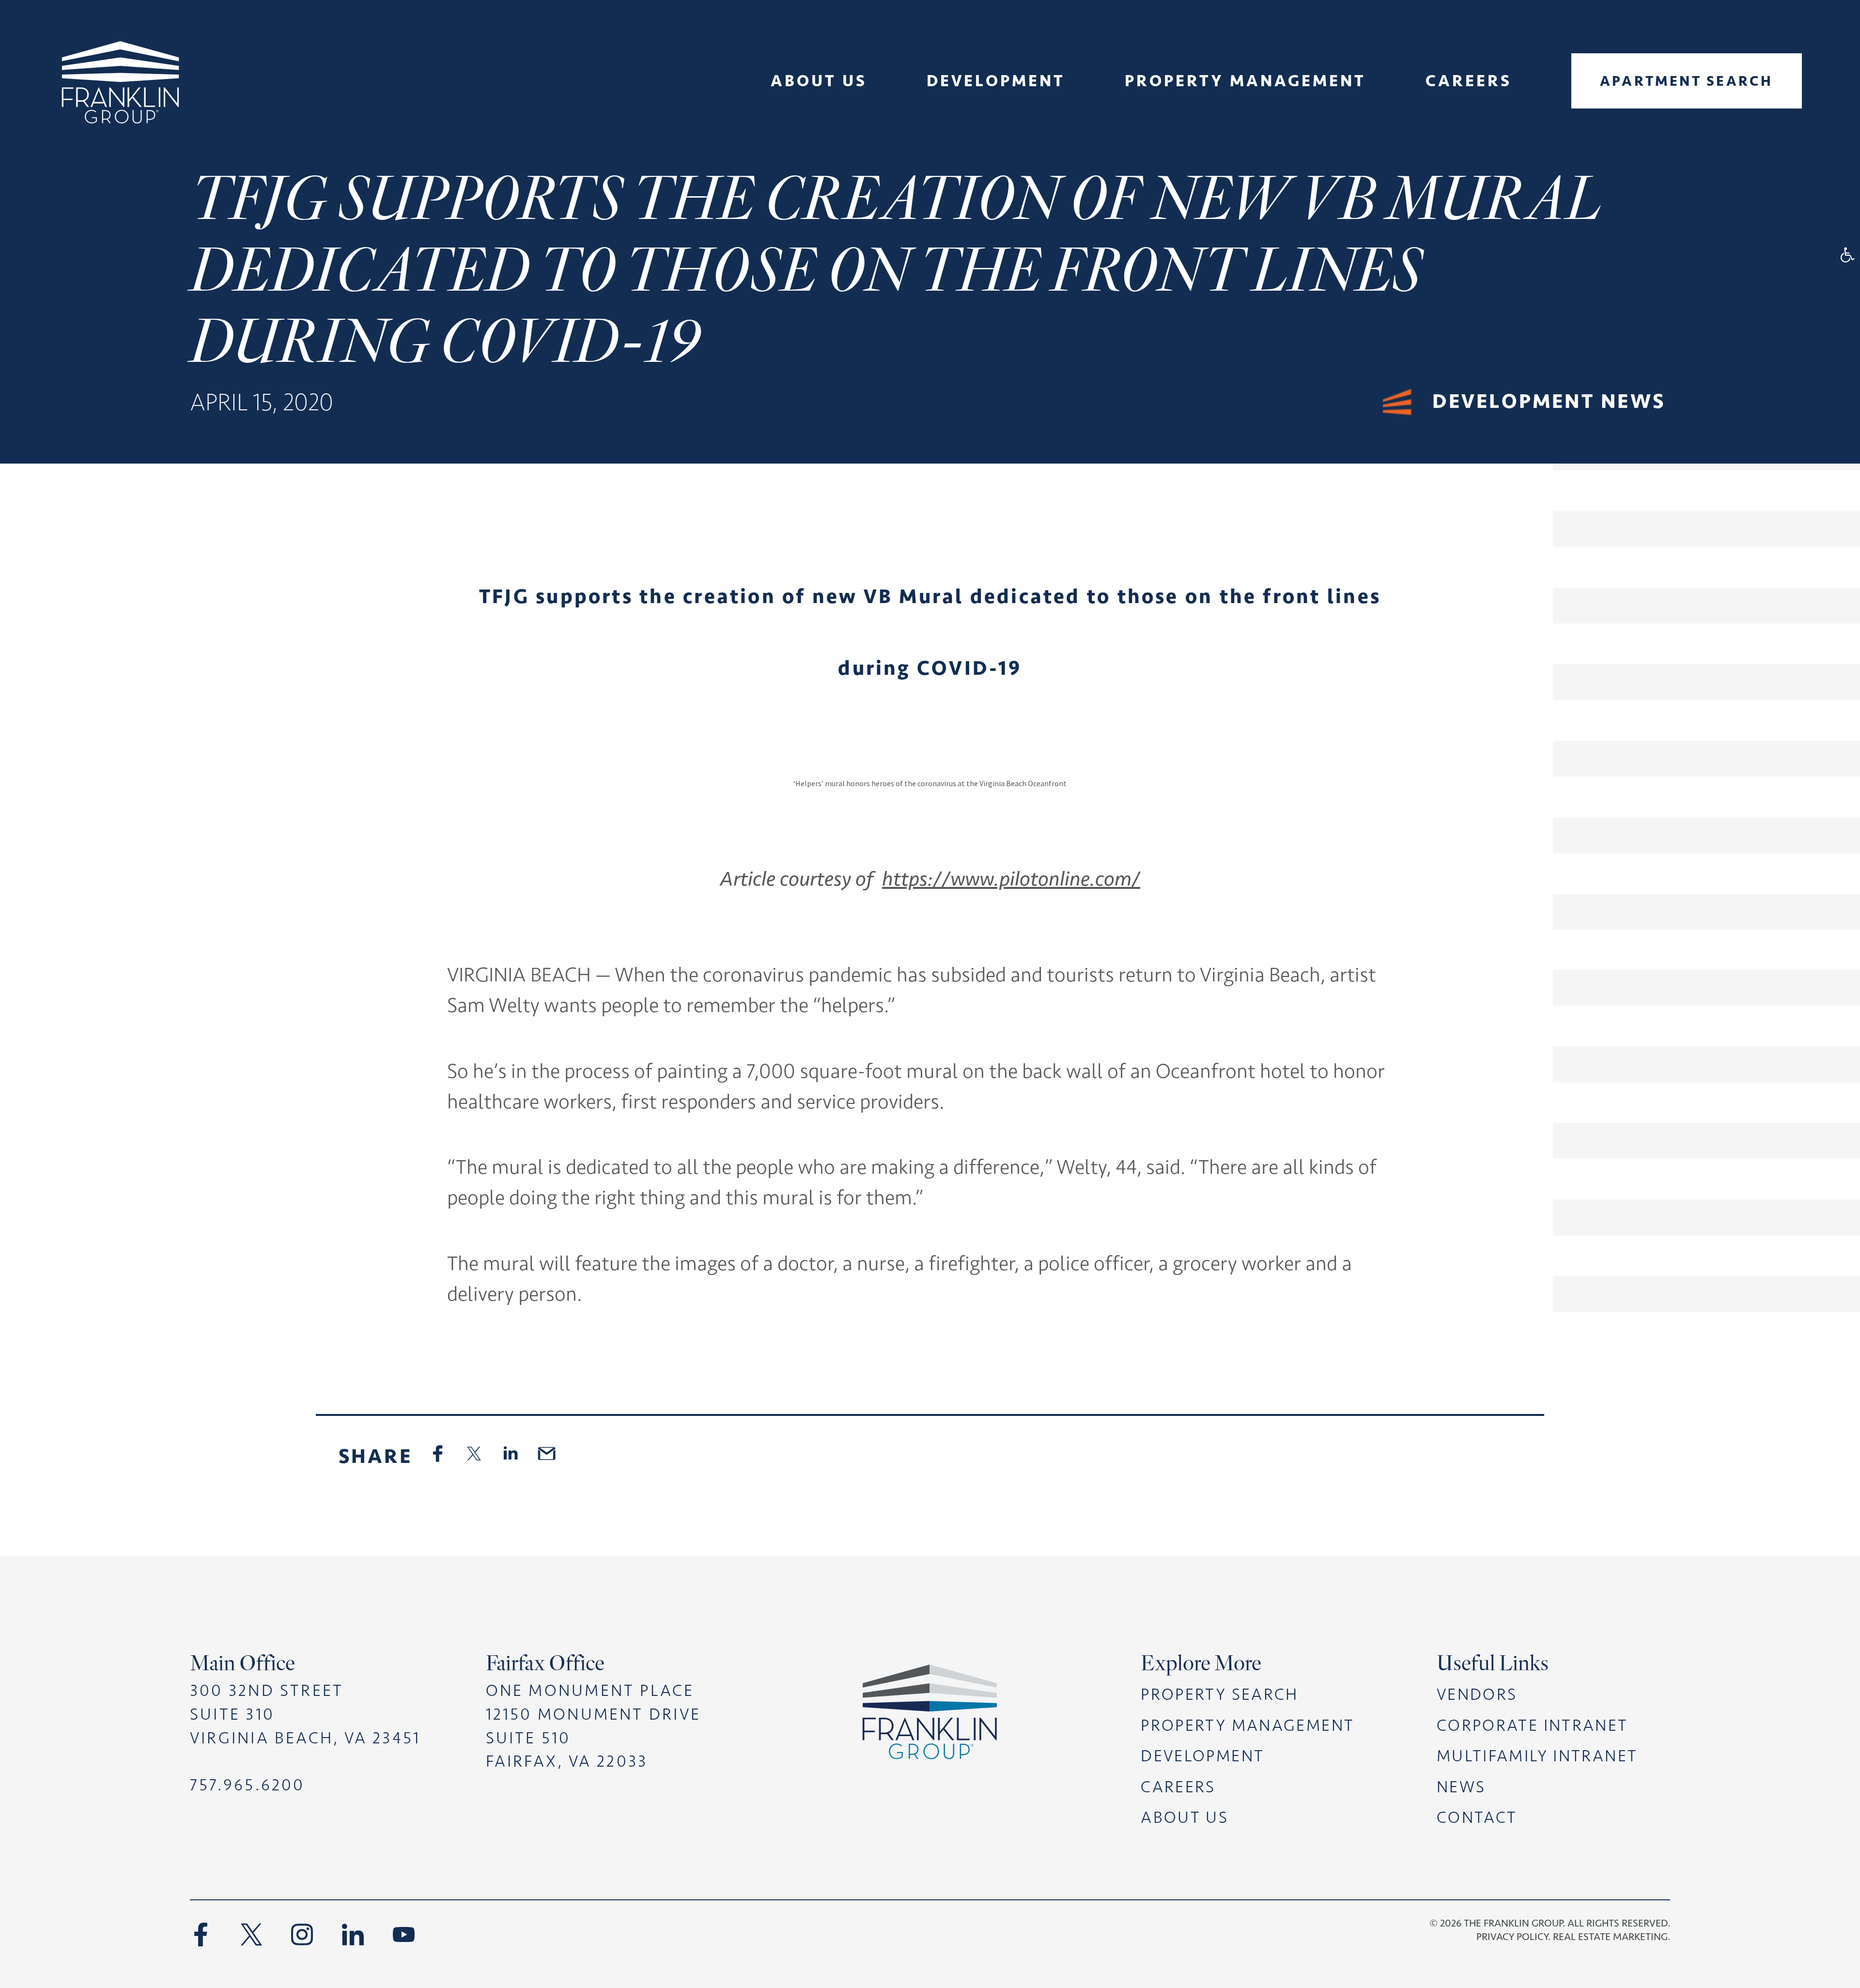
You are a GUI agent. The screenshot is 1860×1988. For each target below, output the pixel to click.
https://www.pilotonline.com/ (1011, 879)
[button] (1847, 255)
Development (996, 80)
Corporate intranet (1533, 1725)
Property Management (1248, 1725)
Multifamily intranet (1537, 1756)
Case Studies (996, 132)
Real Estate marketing (1610, 1936)
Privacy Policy (1512, 1936)
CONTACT (1477, 1817)
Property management (1245, 80)
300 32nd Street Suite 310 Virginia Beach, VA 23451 (305, 1714)
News (819, 132)
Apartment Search (1687, 81)
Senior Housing (819, 152)
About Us (819, 80)
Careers (1469, 80)
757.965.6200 (248, 1785)
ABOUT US (1185, 1817)
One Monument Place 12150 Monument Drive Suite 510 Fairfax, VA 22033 (593, 1726)
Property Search (1220, 1694)
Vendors (1477, 1694)
